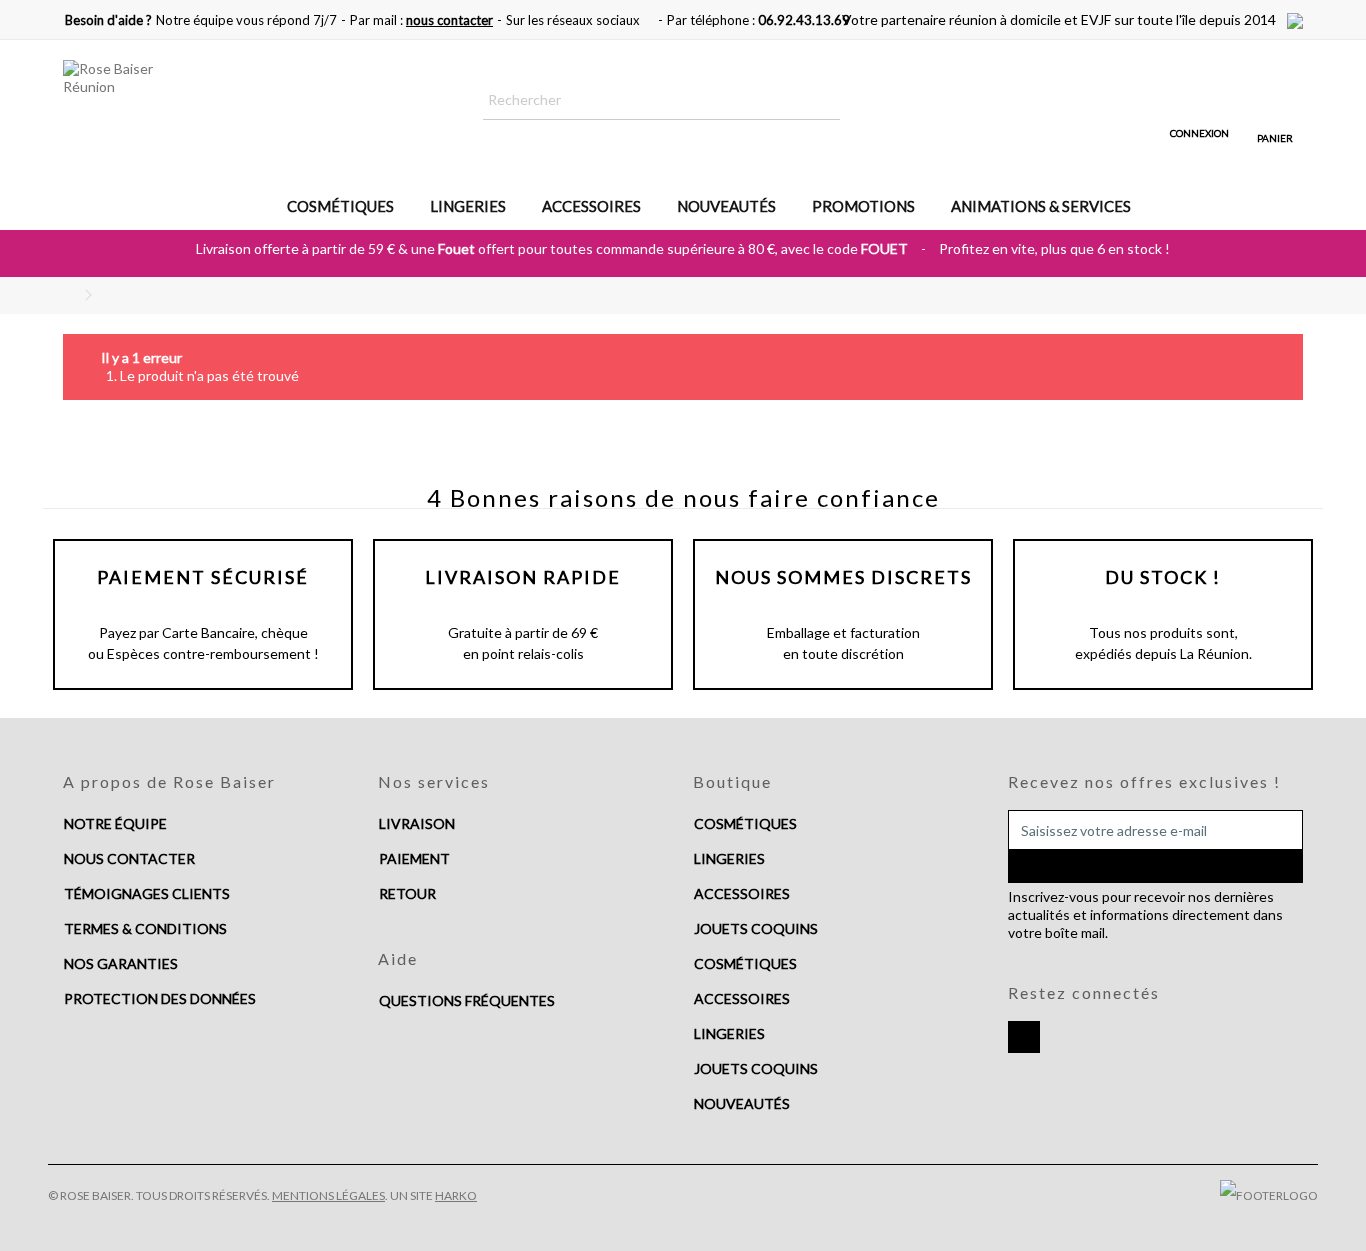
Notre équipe (115, 823)
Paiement (414, 858)
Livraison (417, 823)
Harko (456, 1195)
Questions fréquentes (467, 1000)
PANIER (1275, 138)
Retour (407, 893)
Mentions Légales (328, 1195)
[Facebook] (1024, 1037)
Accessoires (742, 893)
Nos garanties (121, 963)
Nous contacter (129, 858)
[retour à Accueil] (69, 295)
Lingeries (729, 858)
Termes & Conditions (145, 928)
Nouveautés (742, 1103)
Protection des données (160, 998)
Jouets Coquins (756, 928)
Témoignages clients (147, 893)
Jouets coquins (756, 1068)
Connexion (1199, 132)
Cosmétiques (745, 823)
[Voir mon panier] (1275, 103)
